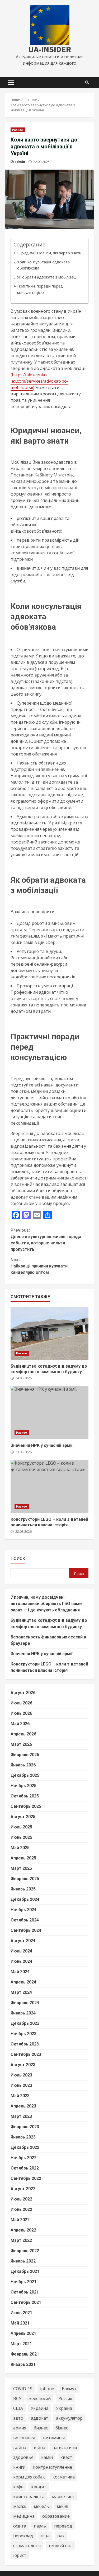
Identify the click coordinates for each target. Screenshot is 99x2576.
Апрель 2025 (23, 1858)
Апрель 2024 (23, 1982)
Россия (65, 2398)
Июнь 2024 (21, 1961)
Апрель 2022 (23, 2230)
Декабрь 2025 (25, 1775)
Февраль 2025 (25, 1879)
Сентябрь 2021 (26, 2302)
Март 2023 (21, 2116)
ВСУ (17, 2398)
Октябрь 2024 (25, 1920)
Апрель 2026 (23, 1734)
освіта (20, 2526)
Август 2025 (23, 1817)
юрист (20, 2555)
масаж (20, 2506)
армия (20, 2428)
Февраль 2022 (25, 2251)
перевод (63, 2526)
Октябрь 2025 (25, 1796)
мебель (41, 2506)
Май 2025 (20, 1848)
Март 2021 (21, 2344)
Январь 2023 (23, 2137)
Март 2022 (21, 2240)
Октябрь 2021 (25, 2292)
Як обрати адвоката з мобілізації (47, 277)
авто (18, 2418)
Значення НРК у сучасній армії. (49, 1412)
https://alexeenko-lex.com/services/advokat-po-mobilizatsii (39, 381)
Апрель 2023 (23, 2106)
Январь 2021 (23, 2364)
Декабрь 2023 (25, 2023)
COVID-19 (23, 2389)
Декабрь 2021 (25, 2271)
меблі (62, 2506)
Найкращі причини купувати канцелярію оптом (39, 1266)
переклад (23, 2536)
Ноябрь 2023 (23, 2034)
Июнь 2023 (21, 2085)
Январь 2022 (23, 2261)
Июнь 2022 (21, 2209)
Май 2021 (20, 2323)
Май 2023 (20, 2096)
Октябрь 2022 (25, 2168)
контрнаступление (53, 2467)
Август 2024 (23, 1941)
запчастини (65, 2447)
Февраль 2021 (25, 2354)
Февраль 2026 (25, 1755)
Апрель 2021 (23, 2333)
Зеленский (40, 2398)
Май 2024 (20, 1972)
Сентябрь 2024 (26, 1930)
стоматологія (27, 2546)
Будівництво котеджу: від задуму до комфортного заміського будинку (49, 1333)
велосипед (24, 2438)
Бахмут (69, 2389)
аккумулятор (69, 2418)
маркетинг (63, 2497)
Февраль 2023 (25, 2127)
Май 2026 (20, 1724)
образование (56, 2516)
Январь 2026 (23, 1765)
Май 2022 (20, 2220)
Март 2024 (21, 1992)
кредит (39, 2487)
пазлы (40, 2526)
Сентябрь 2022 (26, 2178)
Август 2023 (23, 2065)
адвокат (40, 2418)
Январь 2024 (23, 2013)
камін (47, 2457)
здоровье (23, 2457)
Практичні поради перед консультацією (40, 289)
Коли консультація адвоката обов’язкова (43, 265)
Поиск (18, 1559)
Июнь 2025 (21, 1837)
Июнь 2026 (21, 1713)
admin (20, 162)
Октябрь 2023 (25, 2044)
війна (39, 2447)
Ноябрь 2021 (23, 2282)
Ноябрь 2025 (23, 1786)
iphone (47, 2389)
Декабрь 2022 (25, 2147)
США (18, 2408)
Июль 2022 (21, 2199)
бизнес (41, 2428)
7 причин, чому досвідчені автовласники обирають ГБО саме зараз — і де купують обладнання (46, 1604)
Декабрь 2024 (25, 1899)
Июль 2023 (21, 2075)
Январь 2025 (23, 1889)
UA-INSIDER (50, 49)
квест (66, 2457)
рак (61, 2536)
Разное (18, 130)
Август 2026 (23, 1693)
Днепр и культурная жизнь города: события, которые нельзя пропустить (46, 1240)
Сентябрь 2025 (26, 1806)
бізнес (62, 2428)
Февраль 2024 (25, 2003)
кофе (18, 2487)
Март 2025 (21, 1868)
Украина (39, 2408)
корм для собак (29, 2477)
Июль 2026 (21, 1703)
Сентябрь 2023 (26, 2054)
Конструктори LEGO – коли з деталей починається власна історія (49, 1486)
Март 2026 (21, 1744)
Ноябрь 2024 (23, 1910)
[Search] (87, 82)
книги (19, 2467)
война (20, 2447)
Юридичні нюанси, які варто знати (49, 253)
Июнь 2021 (21, 2313)
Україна (64, 2408)
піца (45, 2536)
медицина (24, 2516)
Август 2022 (23, 2189)
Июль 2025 (21, 1827)
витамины (54, 2438)
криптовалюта (29, 2497)
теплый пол (60, 2546)
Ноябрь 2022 (23, 2158)
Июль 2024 (21, 1951)
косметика (64, 2477)
